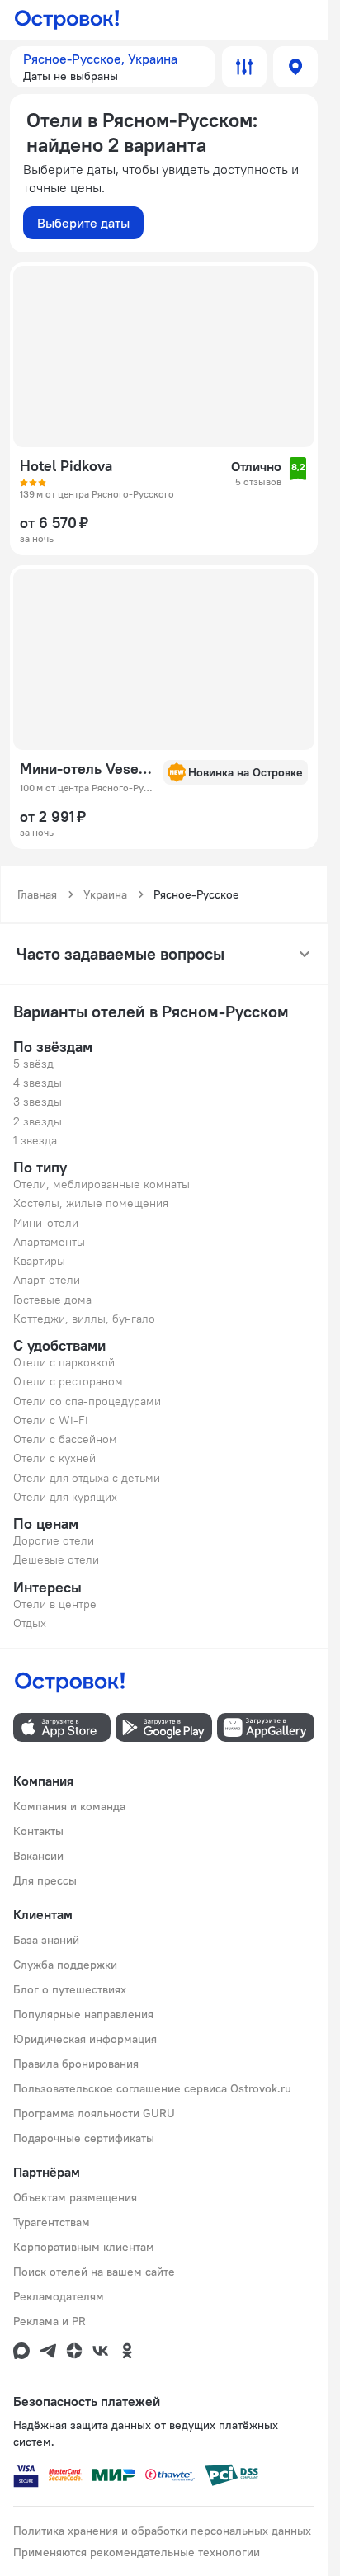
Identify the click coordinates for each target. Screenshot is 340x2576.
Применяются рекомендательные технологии (137, 2552)
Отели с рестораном (68, 1381)
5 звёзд (33, 1064)
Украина (105, 894)
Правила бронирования (76, 2064)
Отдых (30, 1623)
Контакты (38, 1831)
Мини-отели (46, 1223)
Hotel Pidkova (66, 466)
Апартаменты (49, 1242)
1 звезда (35, 1140)
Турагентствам (52, 2222)
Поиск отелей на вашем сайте (94, 2272)
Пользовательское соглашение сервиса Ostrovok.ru (152, 2088)
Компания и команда (69, 1806)
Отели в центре (55, 1604)
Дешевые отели (56, 1559)
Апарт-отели (47, 1280)
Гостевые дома (52, 1300)
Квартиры (39, 1261)
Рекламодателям (59, 2296)
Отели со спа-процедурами (87, 1401)
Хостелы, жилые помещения (91, 1203)
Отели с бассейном (65, 1439)
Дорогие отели (54, 1540)
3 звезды (38, 1102)
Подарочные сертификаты (84, 2138)
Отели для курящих (65, 1497)
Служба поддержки (65, 1965)
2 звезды (38, 1121)
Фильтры (244, 67)
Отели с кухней (54, 1458)
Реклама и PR (50, 2321)
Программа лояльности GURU (94, 2113)
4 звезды (38, 1083)
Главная (37, 894)
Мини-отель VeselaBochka (87, 769)
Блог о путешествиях (70, 1989)
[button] (113, 67)
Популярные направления (83, 2014)
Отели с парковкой (64, 1362)
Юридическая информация (85, 2039)
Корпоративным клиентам (84, 2247)
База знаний (46, 1940)
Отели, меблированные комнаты (102, 1184)
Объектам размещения (75, 2197)
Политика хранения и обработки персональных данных (162, 2531)
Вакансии (38, 1856)
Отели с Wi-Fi (51, 1420)
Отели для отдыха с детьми (87, 1478)
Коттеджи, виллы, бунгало (84, 1319)
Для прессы (45, 1880)
